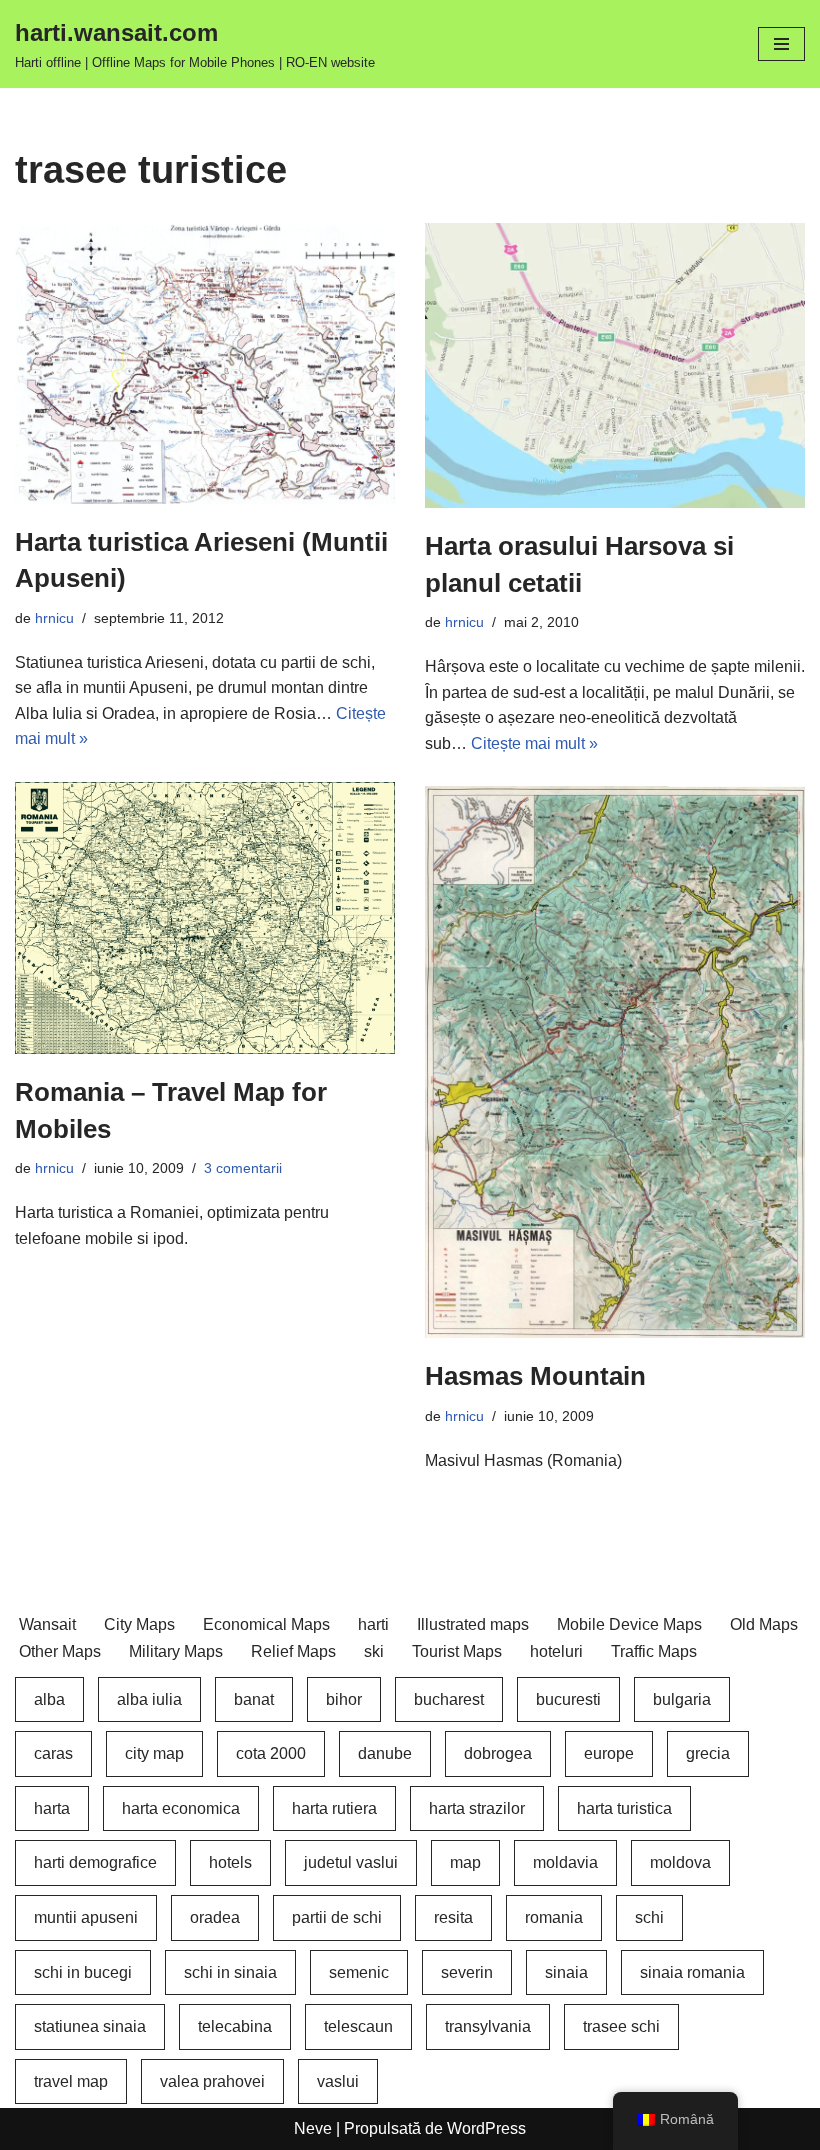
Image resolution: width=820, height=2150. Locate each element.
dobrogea (498, 1753)
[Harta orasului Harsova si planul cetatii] (615, 365)
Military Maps (176, 1651)
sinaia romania (692, 1972)
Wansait (47, 1624)
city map (154, 1753)
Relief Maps (293, 1651)
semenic (359, 1972)
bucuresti (568, 1699)
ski (374, 1651)
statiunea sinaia (90, 2026)
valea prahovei (212, 2081)
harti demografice (95, 1862)
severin (467, 1972)
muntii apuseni (86, 1917)
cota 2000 (271, 1753)
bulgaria (682, 1699)
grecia (708, 1753)
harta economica (181, 1808)
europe (609, 1753)
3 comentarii (243, 1168)
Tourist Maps (457, 1651)
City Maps (139, 1624)
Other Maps (60, 1651)
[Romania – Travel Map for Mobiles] (205, 918)
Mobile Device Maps (629, 1624)
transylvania (488, 2026)
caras (53, 1753)
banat (254, 1699)
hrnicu (54, 618)
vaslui (338, 2081)
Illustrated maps (473, 1624)
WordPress (486, 2128)
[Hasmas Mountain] (615, 1062)
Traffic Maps (654, 1651)
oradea (215, 1917)
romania (554, 1917)
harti (373, 1624)
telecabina (235, 2026)
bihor (344, 1699)
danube (385, 1753)
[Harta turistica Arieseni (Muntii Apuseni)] (205, 363)
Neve (313, 2128)
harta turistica (624, 1808)
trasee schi (621, 2026)
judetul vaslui (351, 1862)
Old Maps (764, 1624)
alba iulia (149, 1699)
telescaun (358, 2026)
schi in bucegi (83, 1972)
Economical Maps (266, 1624)
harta (52, 1808)
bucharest (449, 1699)
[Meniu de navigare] (781, 44)
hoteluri (556, 1651)
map (465, 1862)
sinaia (566, 1972)
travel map (71, 2081)
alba (49, 1699)
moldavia (565, 1862)
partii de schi (337, 1917)
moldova (680, 1862)
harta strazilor (477, 1808)
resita (453, 1917)
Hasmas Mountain (535, 1376)
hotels (230, 1862)
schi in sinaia (230, 1972)
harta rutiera (334, 1808)
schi (649, 1917)
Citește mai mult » (534, 743)
